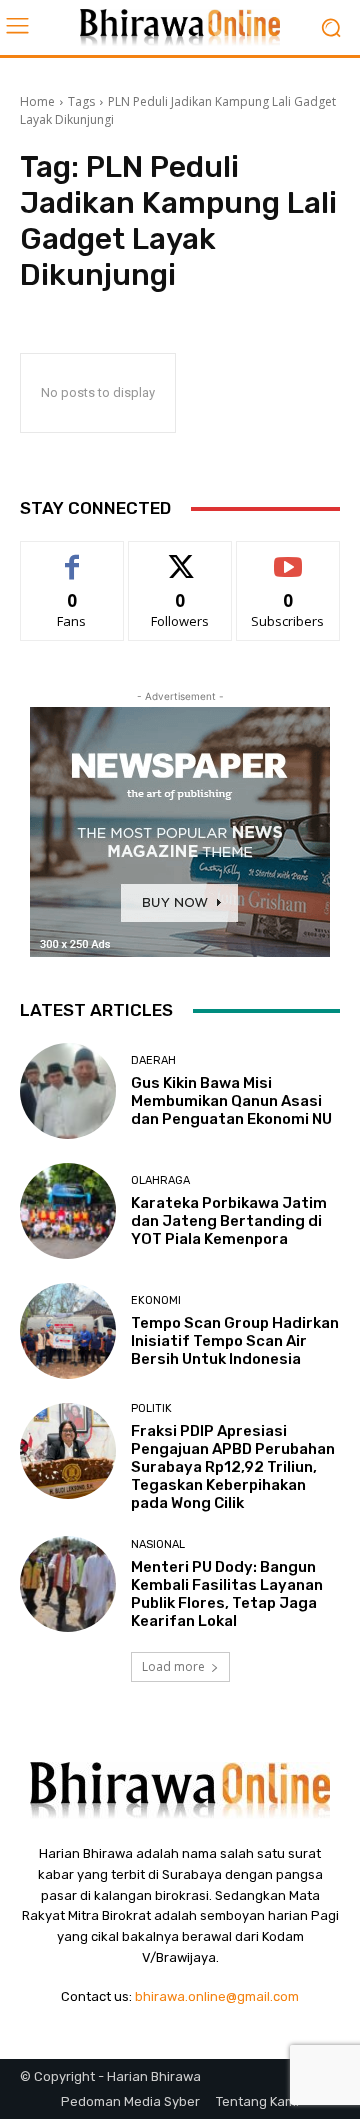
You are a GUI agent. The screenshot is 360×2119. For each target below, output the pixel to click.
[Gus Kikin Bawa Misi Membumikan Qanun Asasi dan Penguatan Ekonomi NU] (68, 1091)
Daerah (153, 1060)
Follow (180, 556)
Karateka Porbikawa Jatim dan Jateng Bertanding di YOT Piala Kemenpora (229, 1221)
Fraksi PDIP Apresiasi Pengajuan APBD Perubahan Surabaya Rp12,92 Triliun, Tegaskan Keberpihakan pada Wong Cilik (233, 1467)
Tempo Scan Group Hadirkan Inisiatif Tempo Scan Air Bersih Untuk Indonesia (235, 1341)
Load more (173, 1666)
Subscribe (288, 556)
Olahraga (160, 1180)
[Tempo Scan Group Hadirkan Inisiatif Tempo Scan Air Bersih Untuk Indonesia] (68, 1331)
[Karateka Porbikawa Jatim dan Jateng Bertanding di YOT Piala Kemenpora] (68, 1211)
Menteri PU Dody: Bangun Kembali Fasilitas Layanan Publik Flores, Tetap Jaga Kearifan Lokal (227, 1594)
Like (72, 556)
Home (37, 101)
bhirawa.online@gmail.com (217, 1996)
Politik (151, 1408)
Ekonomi (156, 1300)
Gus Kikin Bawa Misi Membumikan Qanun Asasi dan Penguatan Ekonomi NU (231, 1101)
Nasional (158, 1544)
